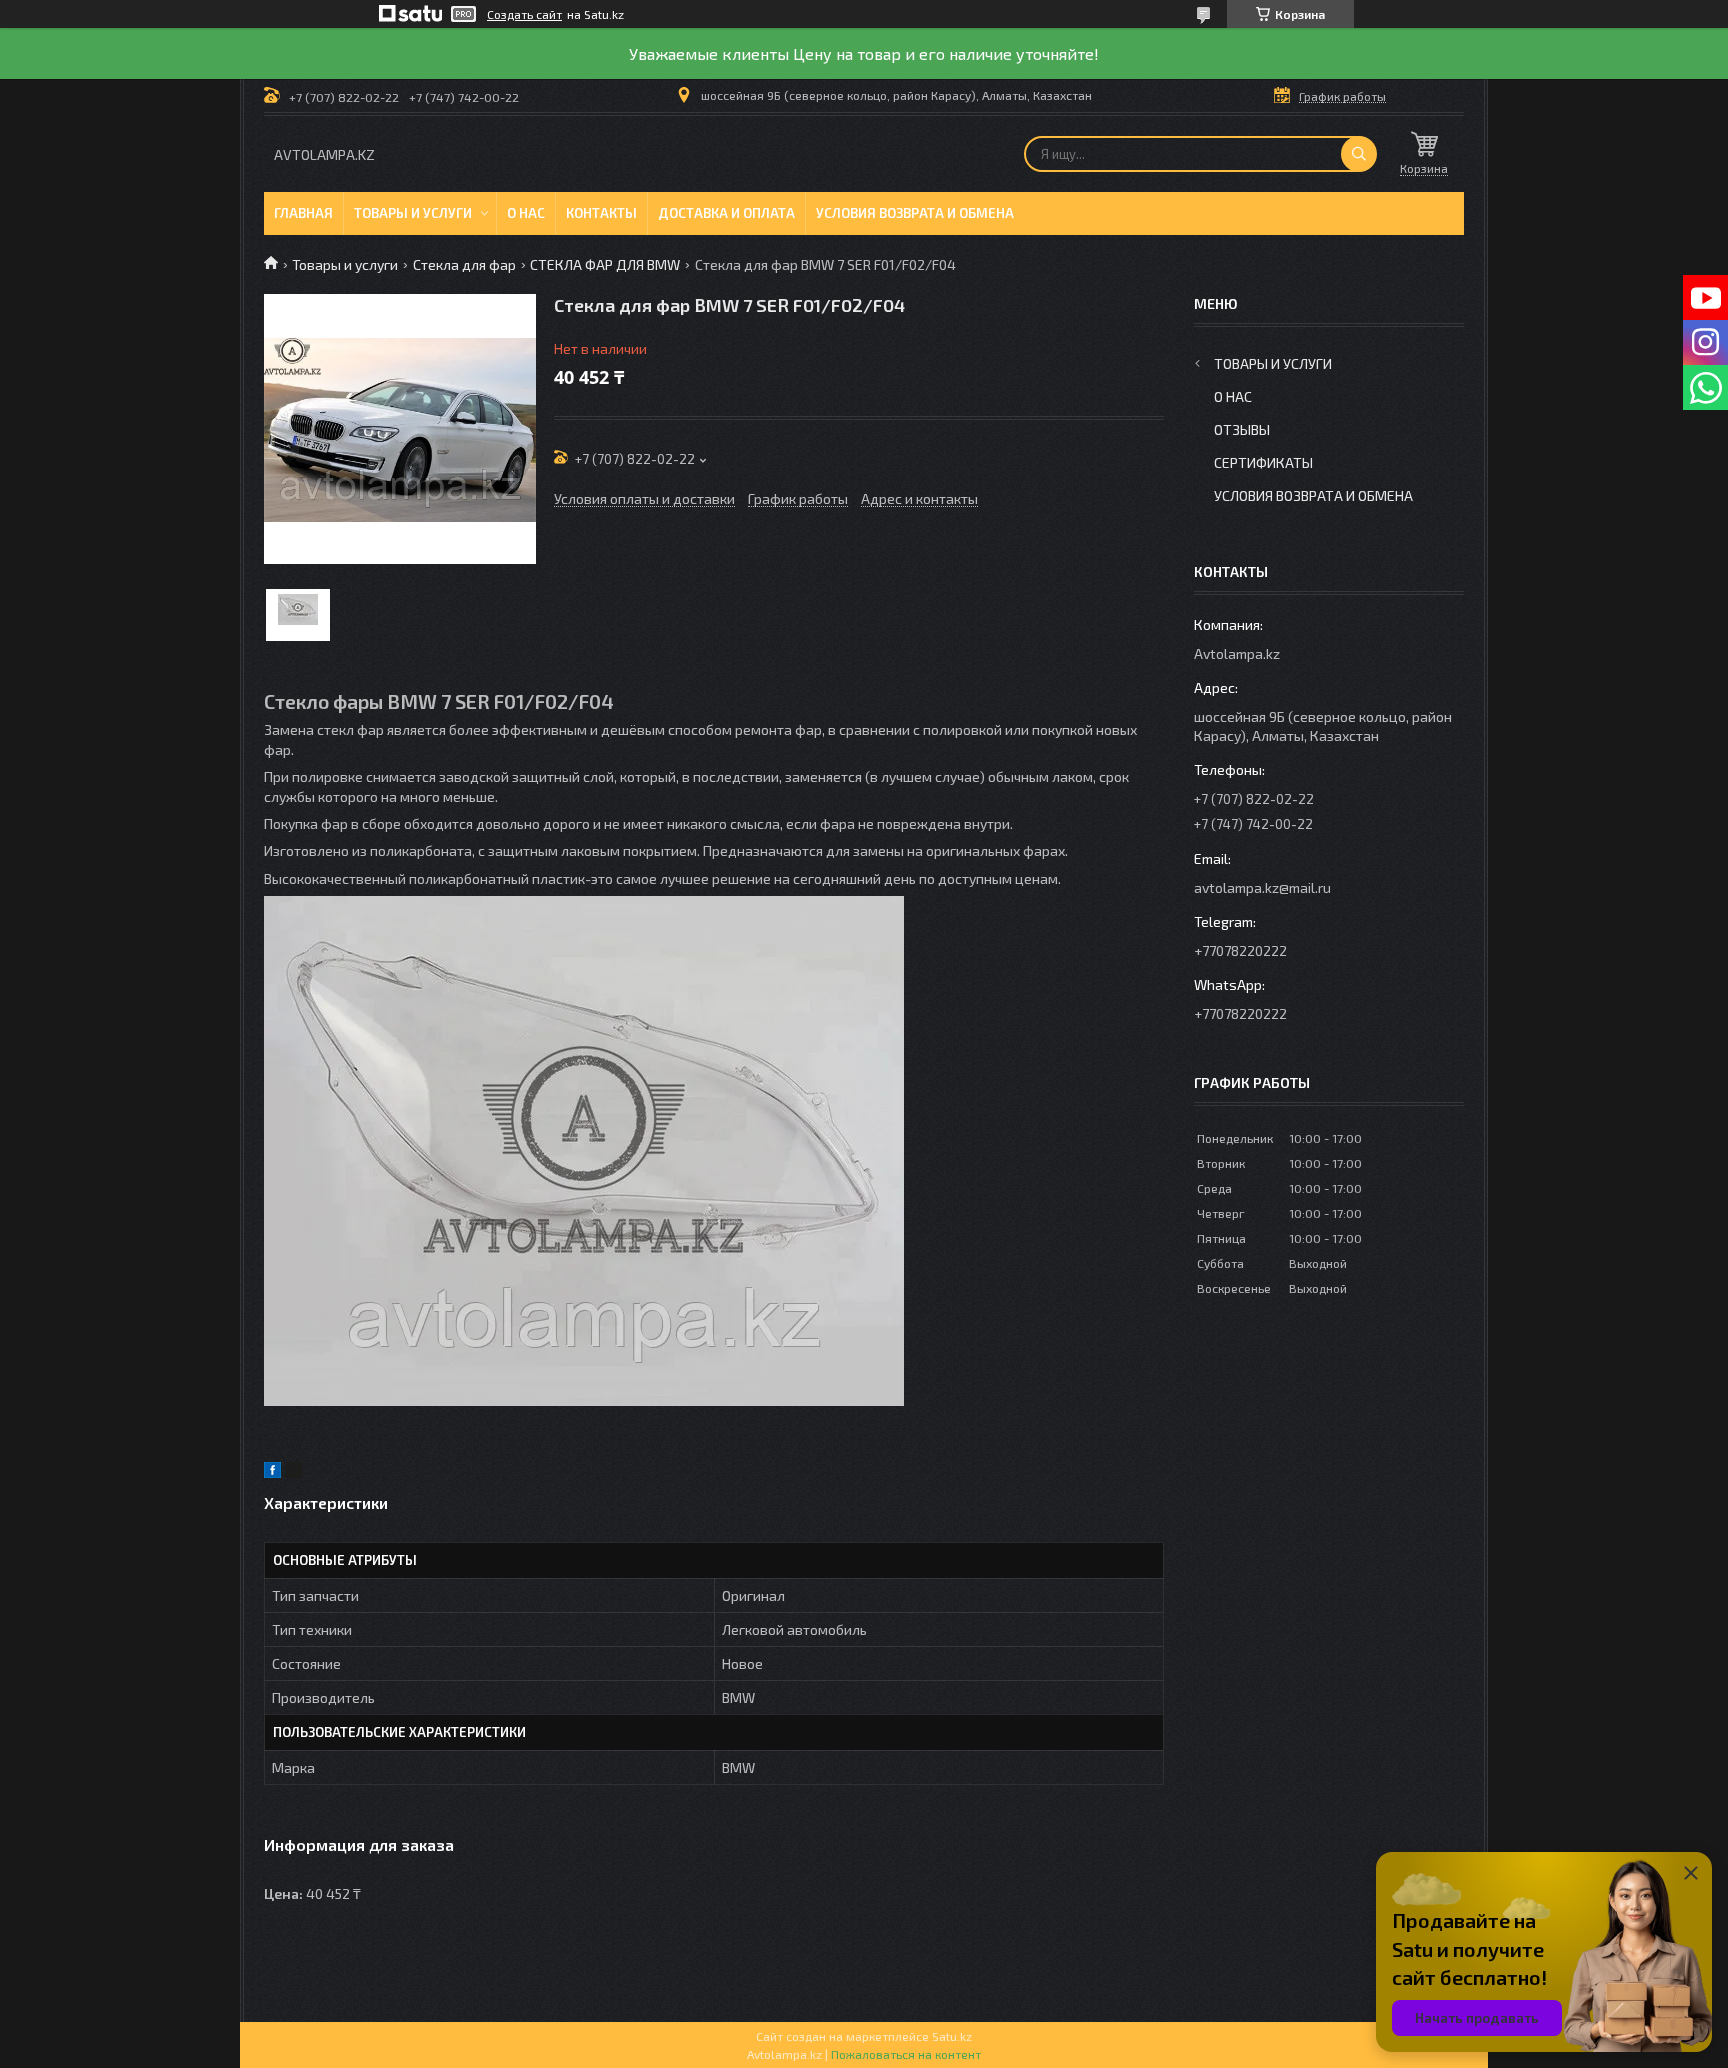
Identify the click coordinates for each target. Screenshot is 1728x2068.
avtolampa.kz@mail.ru (1262, 887)
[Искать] (1359, 154)
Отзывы (1242, 429)
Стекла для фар (464, 264)
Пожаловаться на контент (906, 2054)
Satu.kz (952, 2036)
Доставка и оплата (726, 213)
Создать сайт (524, 14)
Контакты (601, 213)
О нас (526, 213)
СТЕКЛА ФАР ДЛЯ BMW (605, 264)
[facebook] (272, 1472)
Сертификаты (1263, 462)
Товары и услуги (413, 213)
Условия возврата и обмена (915, 213)
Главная (303, 213)
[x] (294, 1472)
